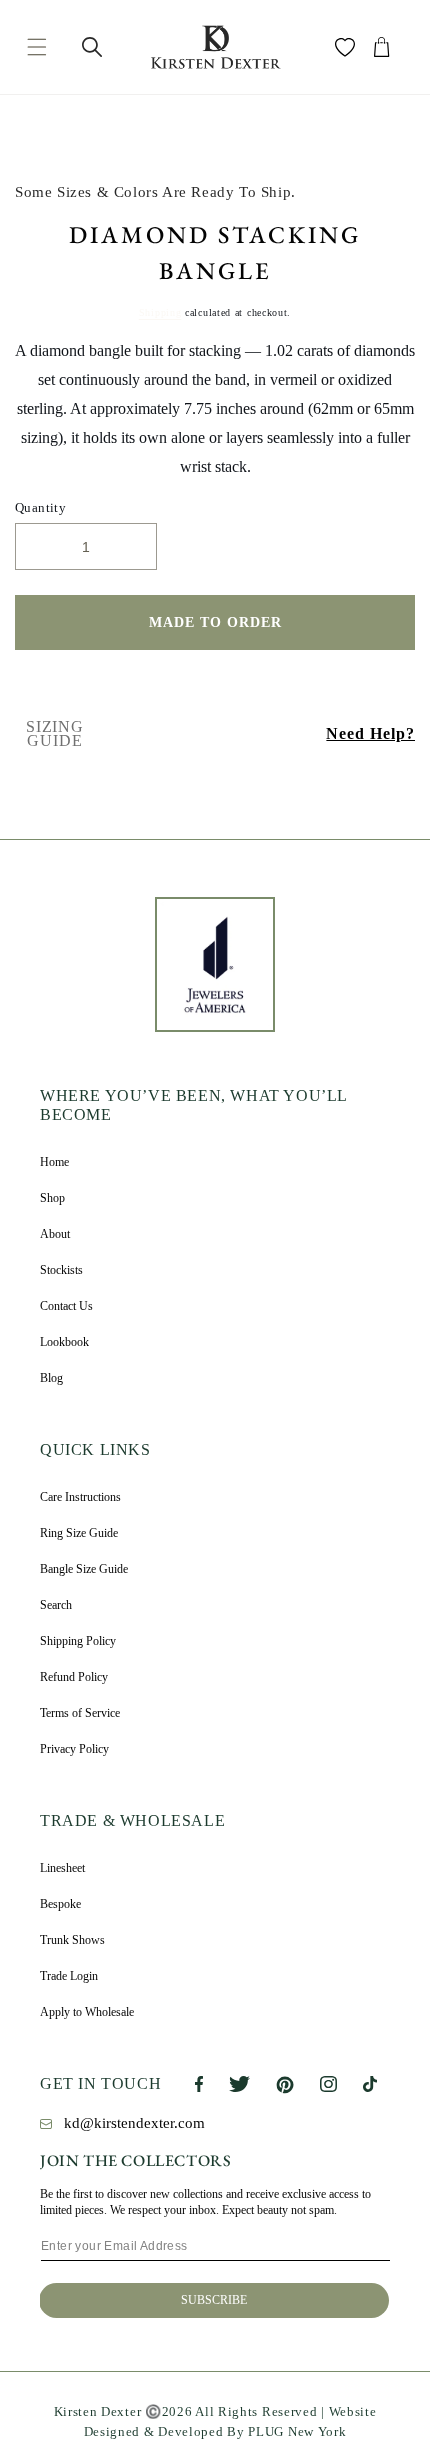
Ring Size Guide (79, 1533)
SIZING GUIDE (55, 734)
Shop (52, 1198)
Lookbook (64, 1342)
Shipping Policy (78, 1641)
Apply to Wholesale (87, 2012)
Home (54, 1162)
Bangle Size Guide (84, 1569)
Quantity (40, 507)
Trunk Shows (72, 1940)
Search (56, 1605)
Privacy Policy (74, 1749)
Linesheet (62, 1868)
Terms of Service (80, 1713)
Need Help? (370, 733)
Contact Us (66, 1306)
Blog (51, 1378)
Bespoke (60, 1904)
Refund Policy (74, 1677)
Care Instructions (80, 1497)
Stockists (61, 1270)
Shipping (160, 312)
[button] (92, 47)
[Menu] (36, 47)
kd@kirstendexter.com (134, 2123)
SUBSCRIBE (214, 2300)
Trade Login (69, 1976)
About (55, 1234)
